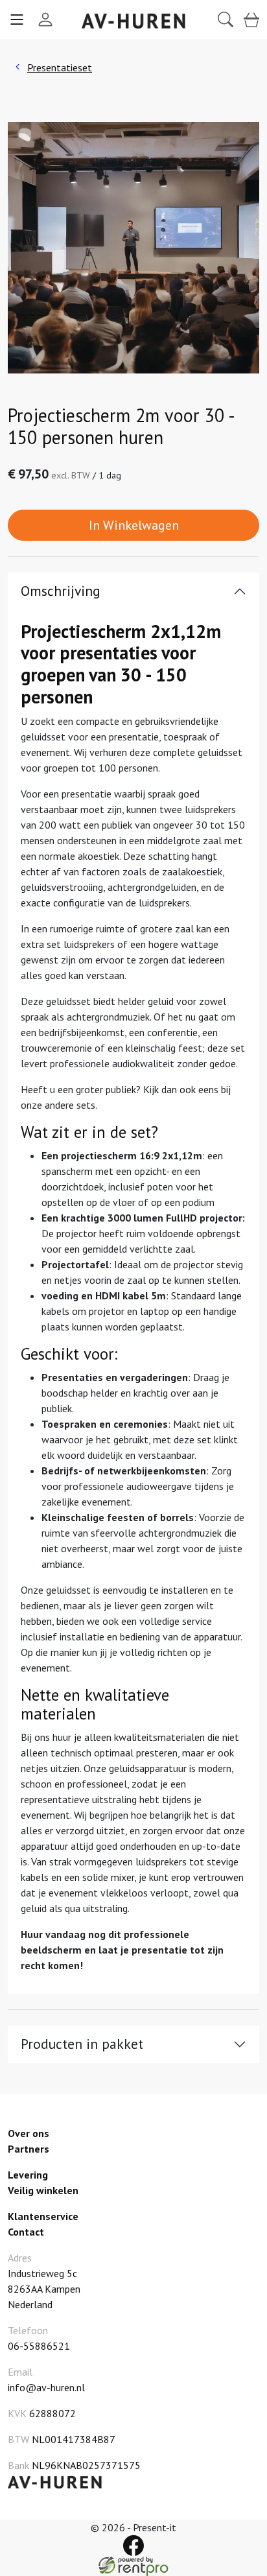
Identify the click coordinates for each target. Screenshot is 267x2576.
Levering (28, 2175)
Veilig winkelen (43, 2190)
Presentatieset (60, 67)
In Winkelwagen (134, 525)
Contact (26, 2232)
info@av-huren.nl (46, 2387)
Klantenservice (43, 2216)
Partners (29, 2149)
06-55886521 (39, 2346)
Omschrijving (61, 591)
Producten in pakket (82, 2044)
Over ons (29, 2133)
